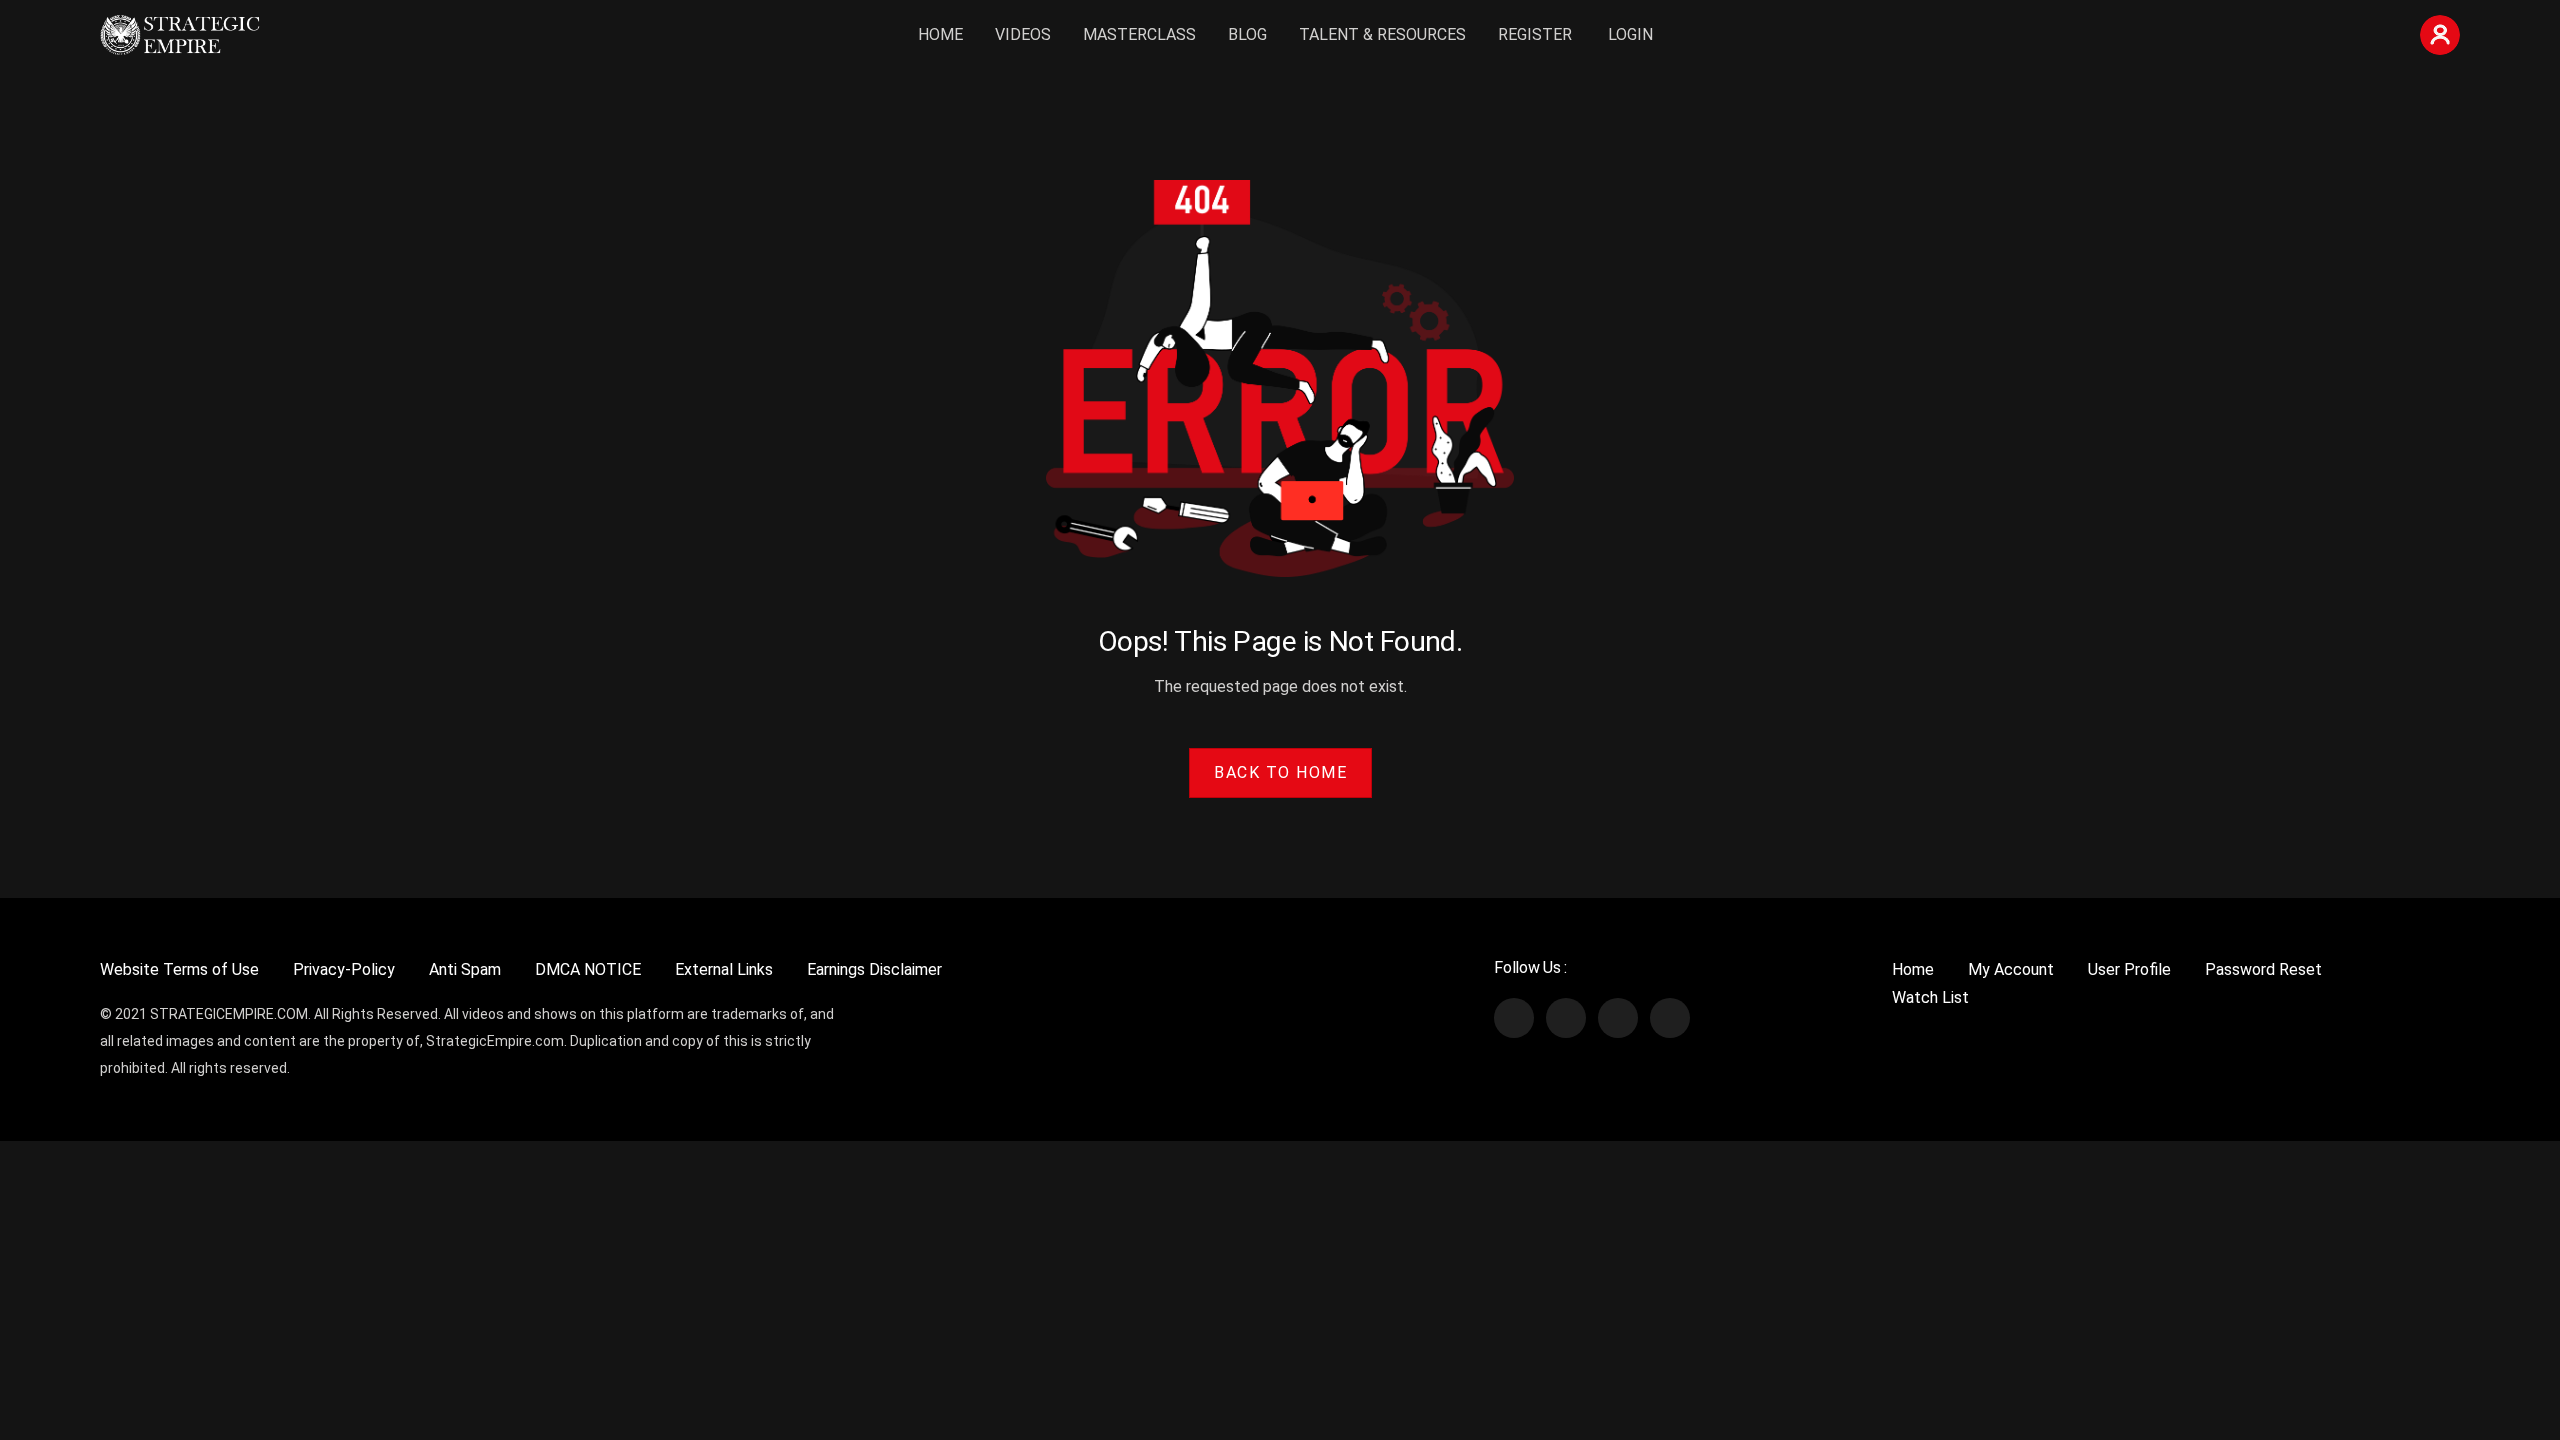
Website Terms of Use (179, 969)
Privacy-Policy (344, 969)
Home (940, 34)
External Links (724, 969)
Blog (1247, 34)
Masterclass (1139, 34)
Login (1630, 34)
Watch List (1930, 997)
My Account (2011, 969)
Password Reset (2263, 969)
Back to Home (1280, 772)
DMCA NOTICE (588, 969)
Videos (1023, 34)
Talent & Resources (1382, 34)
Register (1535, 34)
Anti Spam (465, 969)
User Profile (2129, 969)
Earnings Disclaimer (874, 969)
